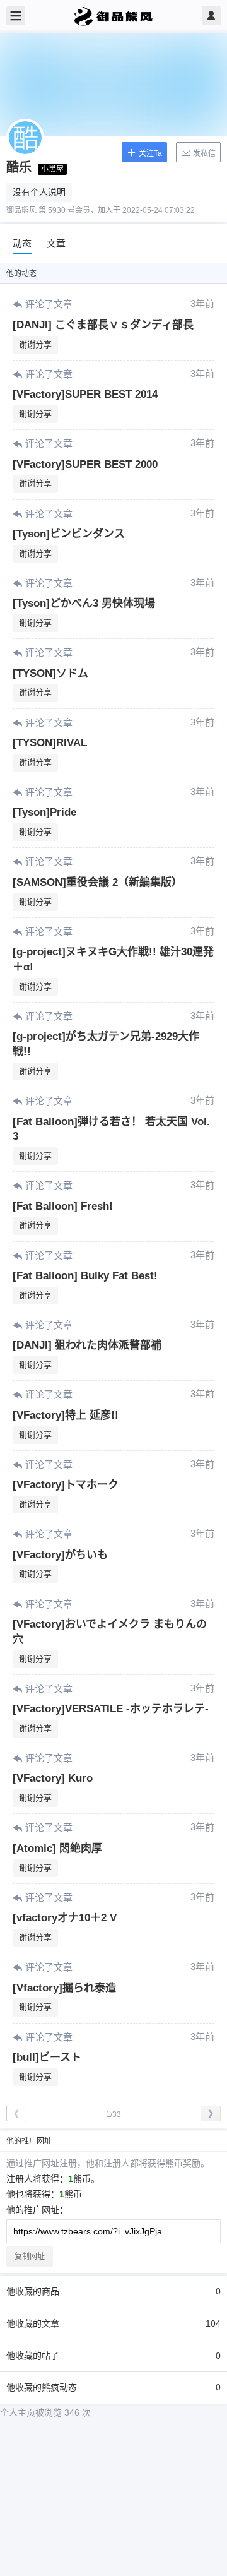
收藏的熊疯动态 (113, 2387)
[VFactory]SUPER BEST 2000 (85, 464)
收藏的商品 (113, 2291)
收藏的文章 (113, 2323)
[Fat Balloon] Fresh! (63, 1206)
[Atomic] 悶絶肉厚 (57, 1848)
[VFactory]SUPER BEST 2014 (85, 394)
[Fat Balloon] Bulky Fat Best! (85, 1276)
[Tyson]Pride (44, 812)
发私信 (203, 153)
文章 (56, 243)
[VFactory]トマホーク (66, 1485)
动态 (22, 243)
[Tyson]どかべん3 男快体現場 (84, 603)
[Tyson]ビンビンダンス (69, 534)
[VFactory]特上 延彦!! (66, 1415)
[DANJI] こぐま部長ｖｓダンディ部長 (103, 325)
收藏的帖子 (113, 2356)
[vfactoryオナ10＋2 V (65, 1918)
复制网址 (30, 2257)
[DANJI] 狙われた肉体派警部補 (87, 1345)
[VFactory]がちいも (60, 1555)
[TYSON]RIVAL (50, 743)
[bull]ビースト (47, 2057)
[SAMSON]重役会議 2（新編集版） (97, 882)
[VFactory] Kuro (53, 1778)
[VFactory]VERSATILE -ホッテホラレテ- (111, 1709)
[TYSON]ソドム (50, 673)
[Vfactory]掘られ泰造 (64, 1988)
